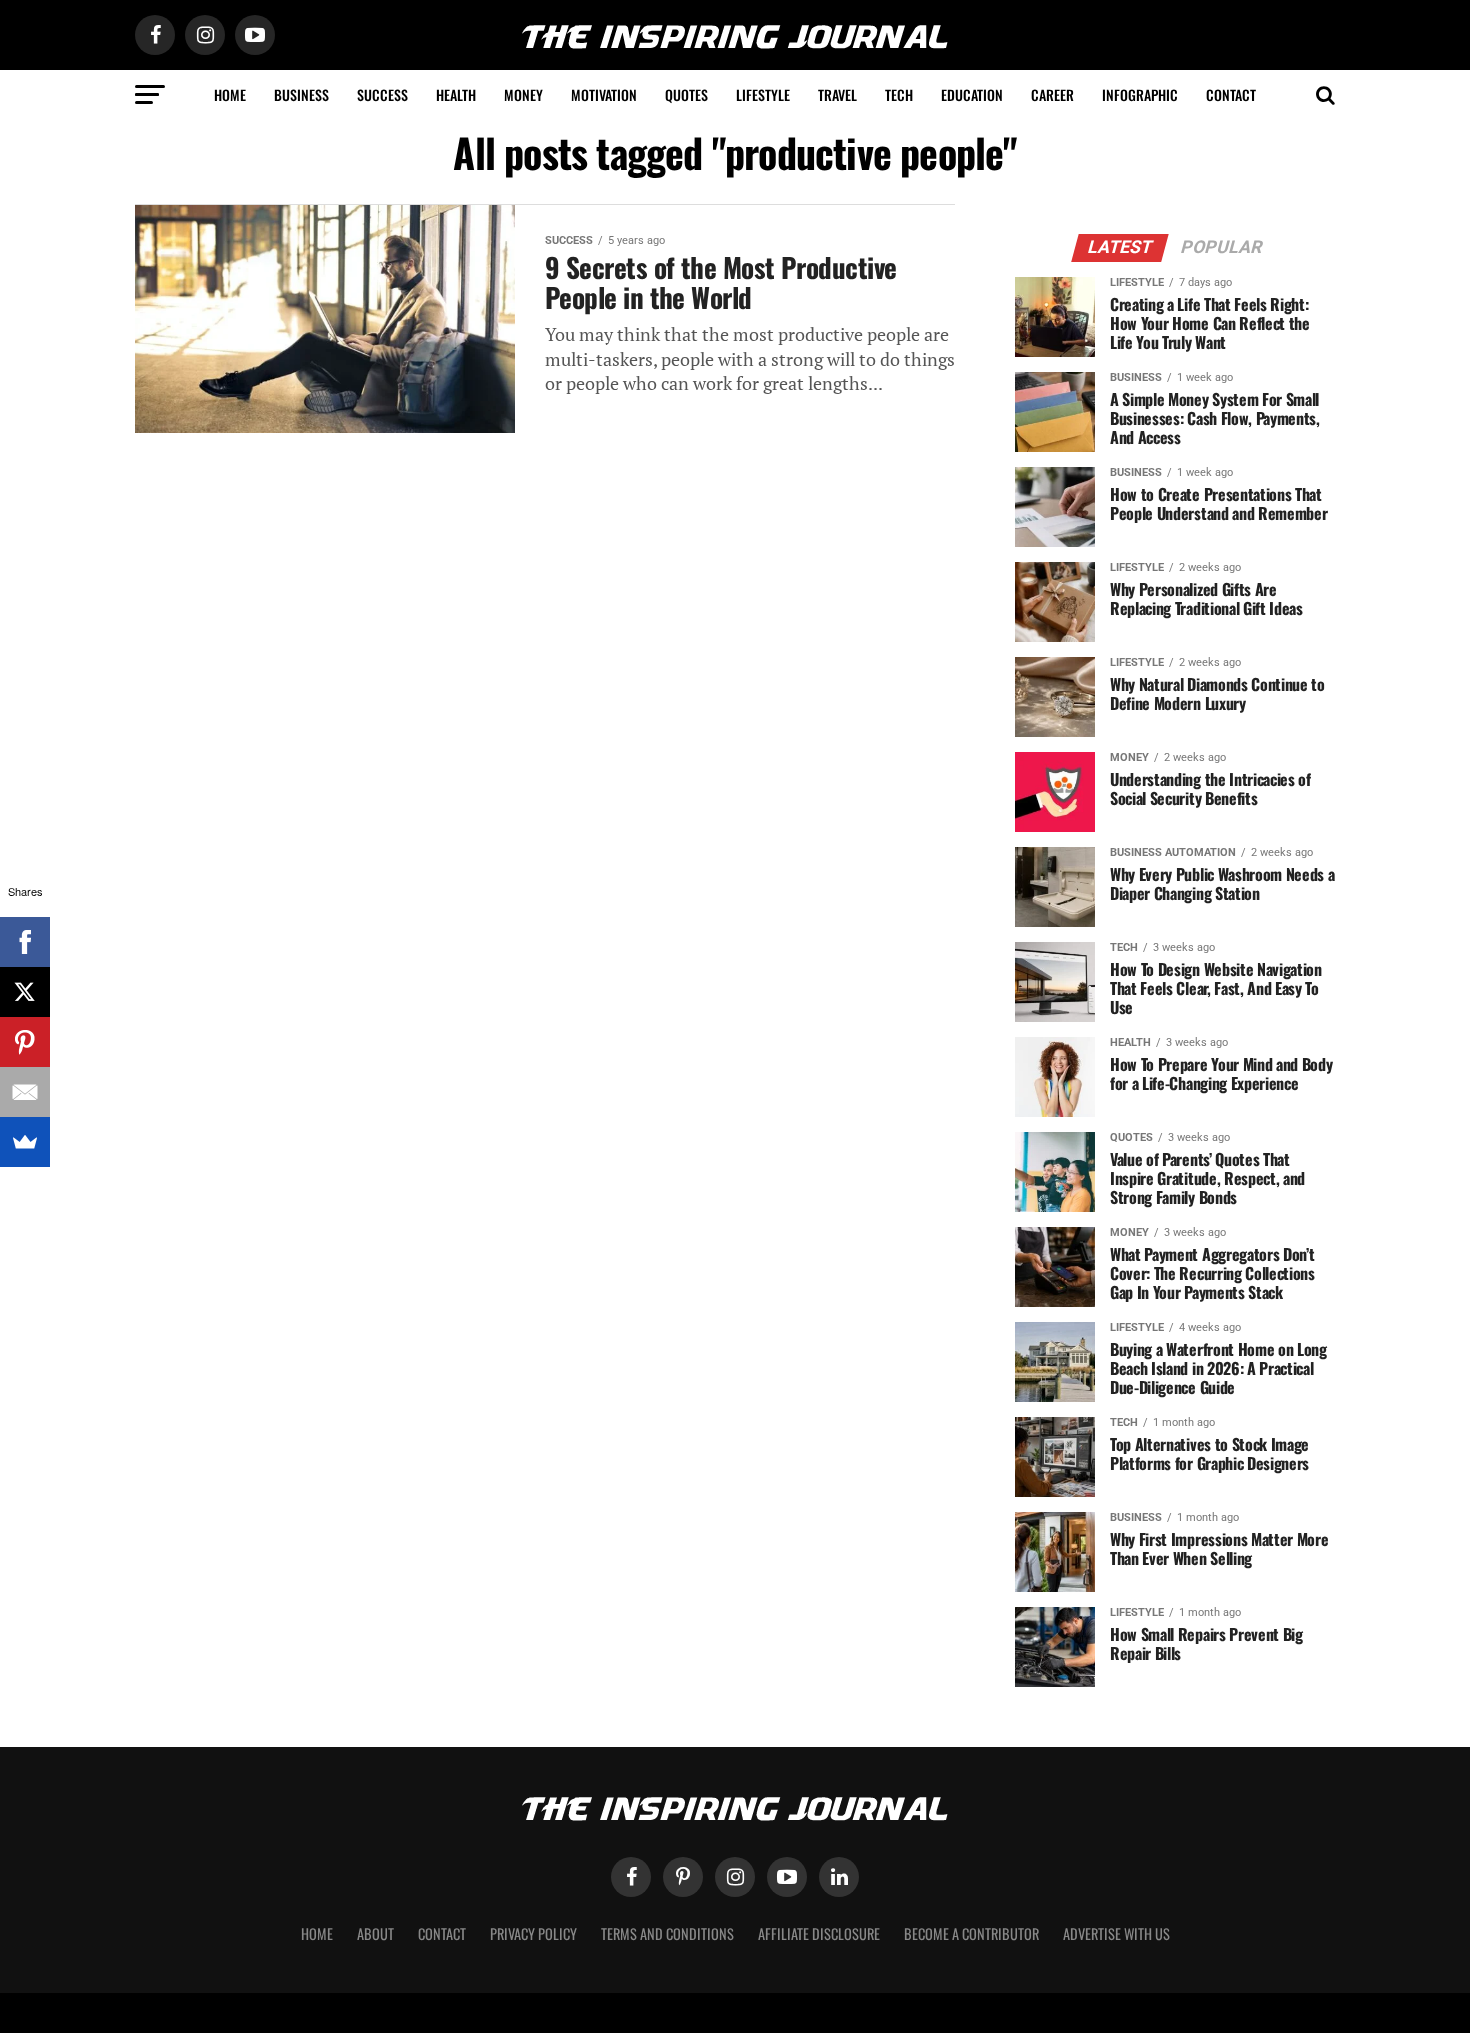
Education (972, 94)
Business (301, 94)
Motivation (604, 94)
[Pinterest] (25, 1042)
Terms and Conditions (667, 1933)
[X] (25, 992)
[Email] (25, 1092)
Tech (899, 94)
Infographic (1140, 94)
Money (523, 94)
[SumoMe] (25, 1142)
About (375, 1933)
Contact (1231, 94)
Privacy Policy (533, 1933)
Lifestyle (763, 94)
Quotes (686, 94)
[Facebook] (25, 942)
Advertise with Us (1116, 1933)
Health (456, 94)
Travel (837, 94)
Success (382, 94)
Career (1052, 94)
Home (230, 94)
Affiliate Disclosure (819, 1933)
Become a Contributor (971, 1933)
